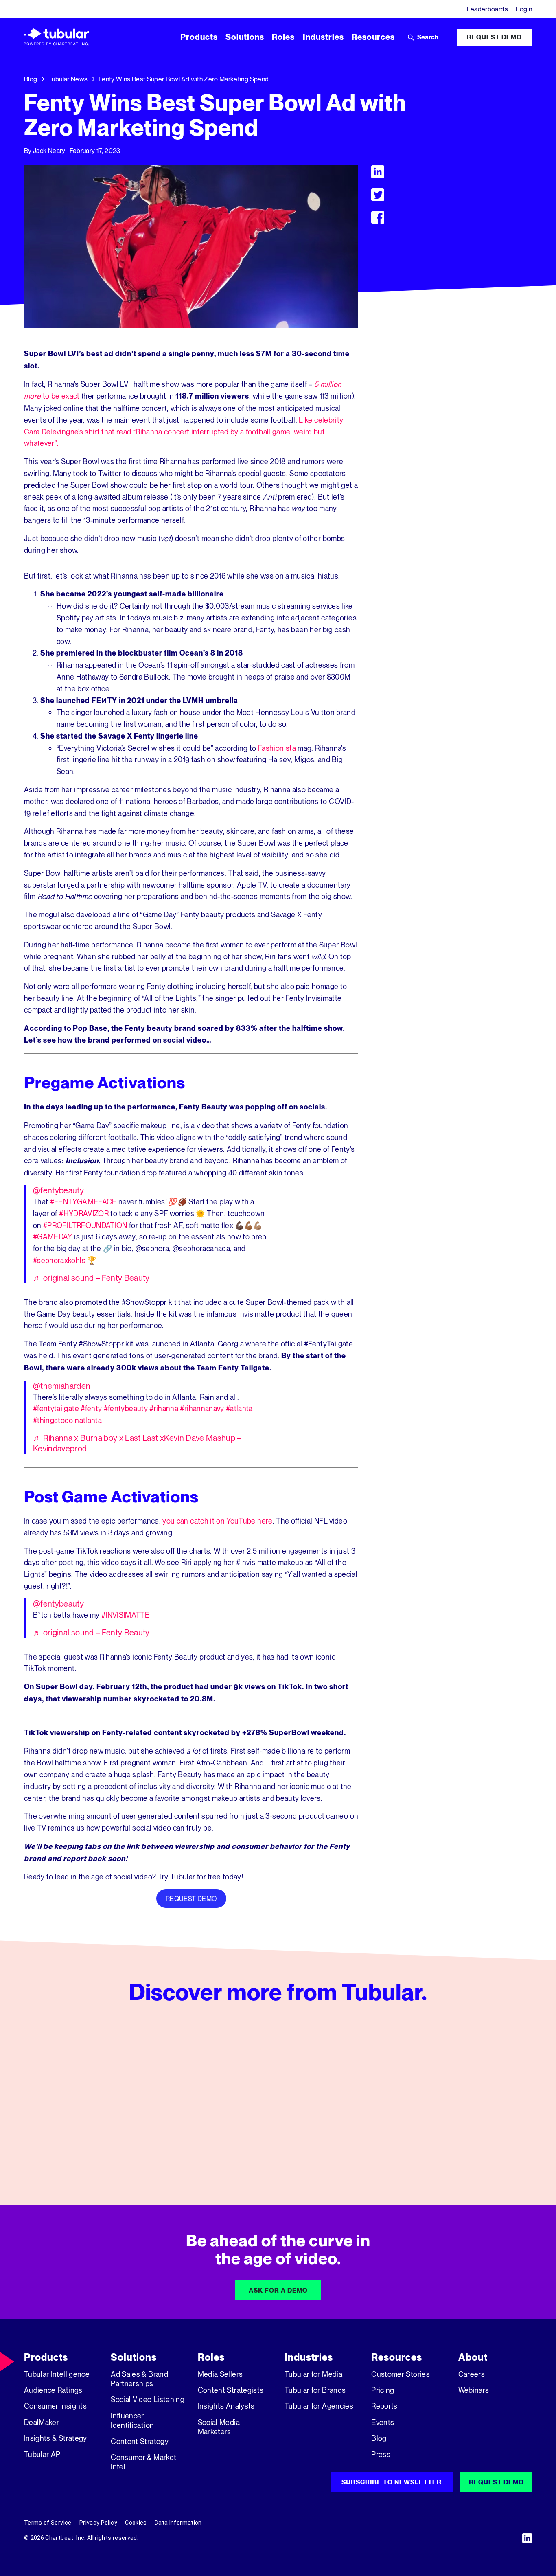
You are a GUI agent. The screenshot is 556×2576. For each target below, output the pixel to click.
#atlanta (239, 1408)
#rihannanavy (202, 1408)
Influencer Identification (132, 2420)
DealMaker (42, 2422)
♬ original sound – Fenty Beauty (91, 1278)
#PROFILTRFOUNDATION (85, 1225)
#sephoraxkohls (59, 1260)
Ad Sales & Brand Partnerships (139, 2379)
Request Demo (494, 37)
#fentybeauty (126, 1408)
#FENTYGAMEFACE (83, 1201)
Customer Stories (401, 2374)
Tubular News (68, 79)
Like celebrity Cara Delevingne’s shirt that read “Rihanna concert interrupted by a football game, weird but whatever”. (184, 432)
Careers (472, 2374)
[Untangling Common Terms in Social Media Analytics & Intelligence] (278, 2105)
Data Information (178, 2523)
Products (46, 2357)
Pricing (383, 2390)
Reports (384, 2406)
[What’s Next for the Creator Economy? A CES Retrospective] (104, 2105)
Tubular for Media (313, 2374)
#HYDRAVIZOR (84, 1213)
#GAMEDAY (53, 1236)
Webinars (474, 2390)
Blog (31, 79)
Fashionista (277, 748)
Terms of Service (48, 2523)
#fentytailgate (56, 1408)
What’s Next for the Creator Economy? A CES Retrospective (96, 2144)
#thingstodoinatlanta (67, 1420)
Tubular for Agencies (319, 2406)
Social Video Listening (148, 2399)
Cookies (136, 2523)
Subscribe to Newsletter (392, 2482)
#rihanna (164, 1408)
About (473, 2357)
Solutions (134, 2357)
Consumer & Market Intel (143, 2462)
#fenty (91, 1408)
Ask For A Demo (278, 2290)
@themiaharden (62, 1386)
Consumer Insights (55, 2406)
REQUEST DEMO (191, 1899)
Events (383, 2422)
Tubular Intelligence (57, 2374)
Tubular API (43, 2454)
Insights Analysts (226, 2406)
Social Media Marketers (219, 2427)
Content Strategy (140, 2441)
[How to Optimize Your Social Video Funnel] (452, 2105)
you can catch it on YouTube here (217, 1521)
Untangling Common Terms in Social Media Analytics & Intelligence (272, 2144)
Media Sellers (220, 2374)
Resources (397, 2357)
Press (381, 2454)
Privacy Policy (98, 2523)
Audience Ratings (53, 2390)
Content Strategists (231, 2390)
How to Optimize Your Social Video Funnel (445, 2138)
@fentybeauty (58, 1190)
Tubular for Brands (315, 2390)
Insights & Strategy (56, 2438)
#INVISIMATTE (125, 1615)
